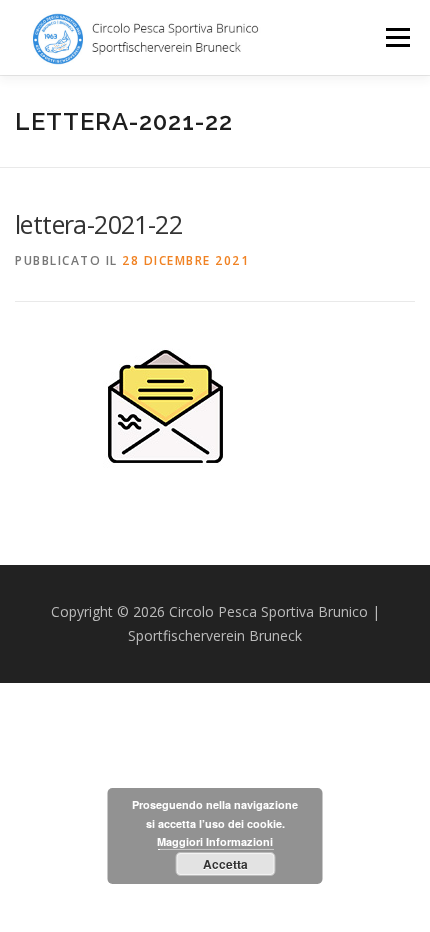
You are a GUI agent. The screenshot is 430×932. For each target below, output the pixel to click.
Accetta (225, 864)
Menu (396, 37)
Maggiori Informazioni (215, 841)
